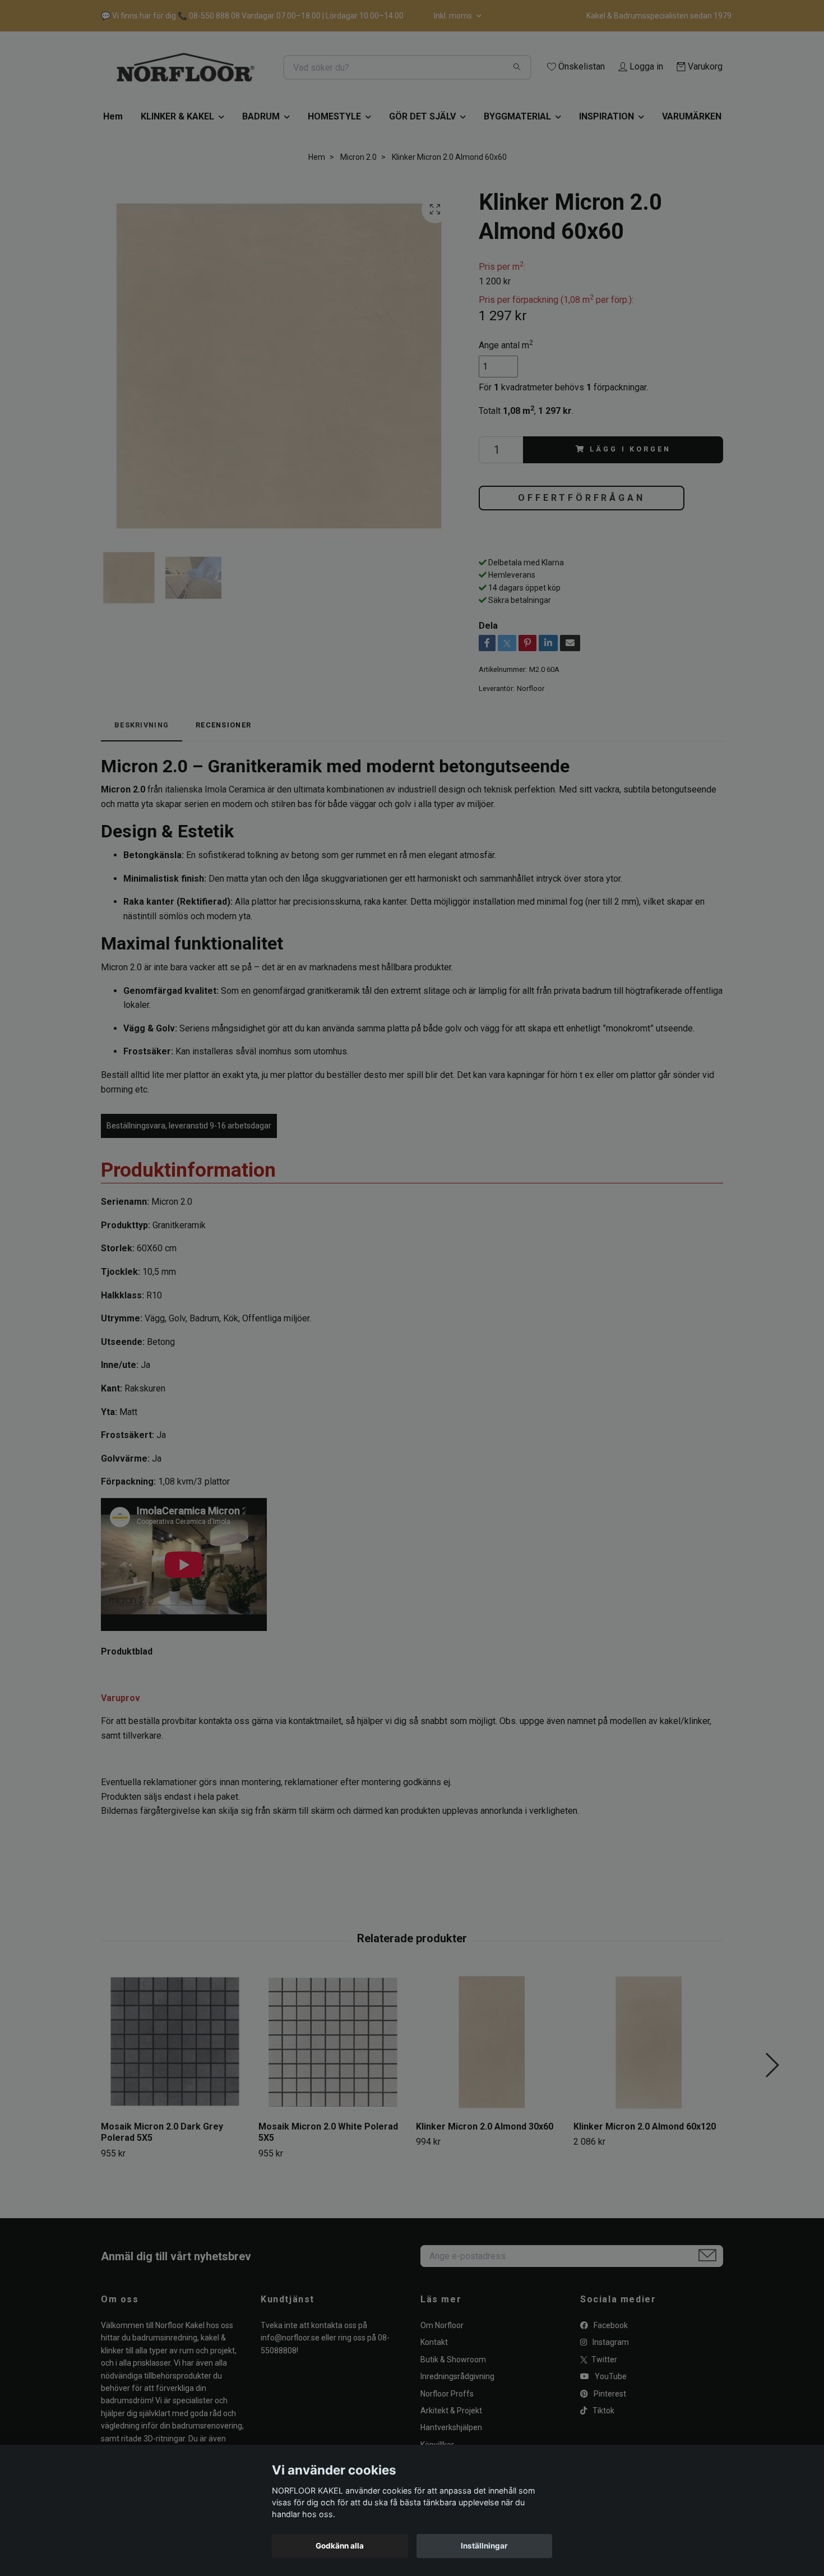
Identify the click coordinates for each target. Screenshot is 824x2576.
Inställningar (484, 2546)
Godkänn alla (340, 2546)
